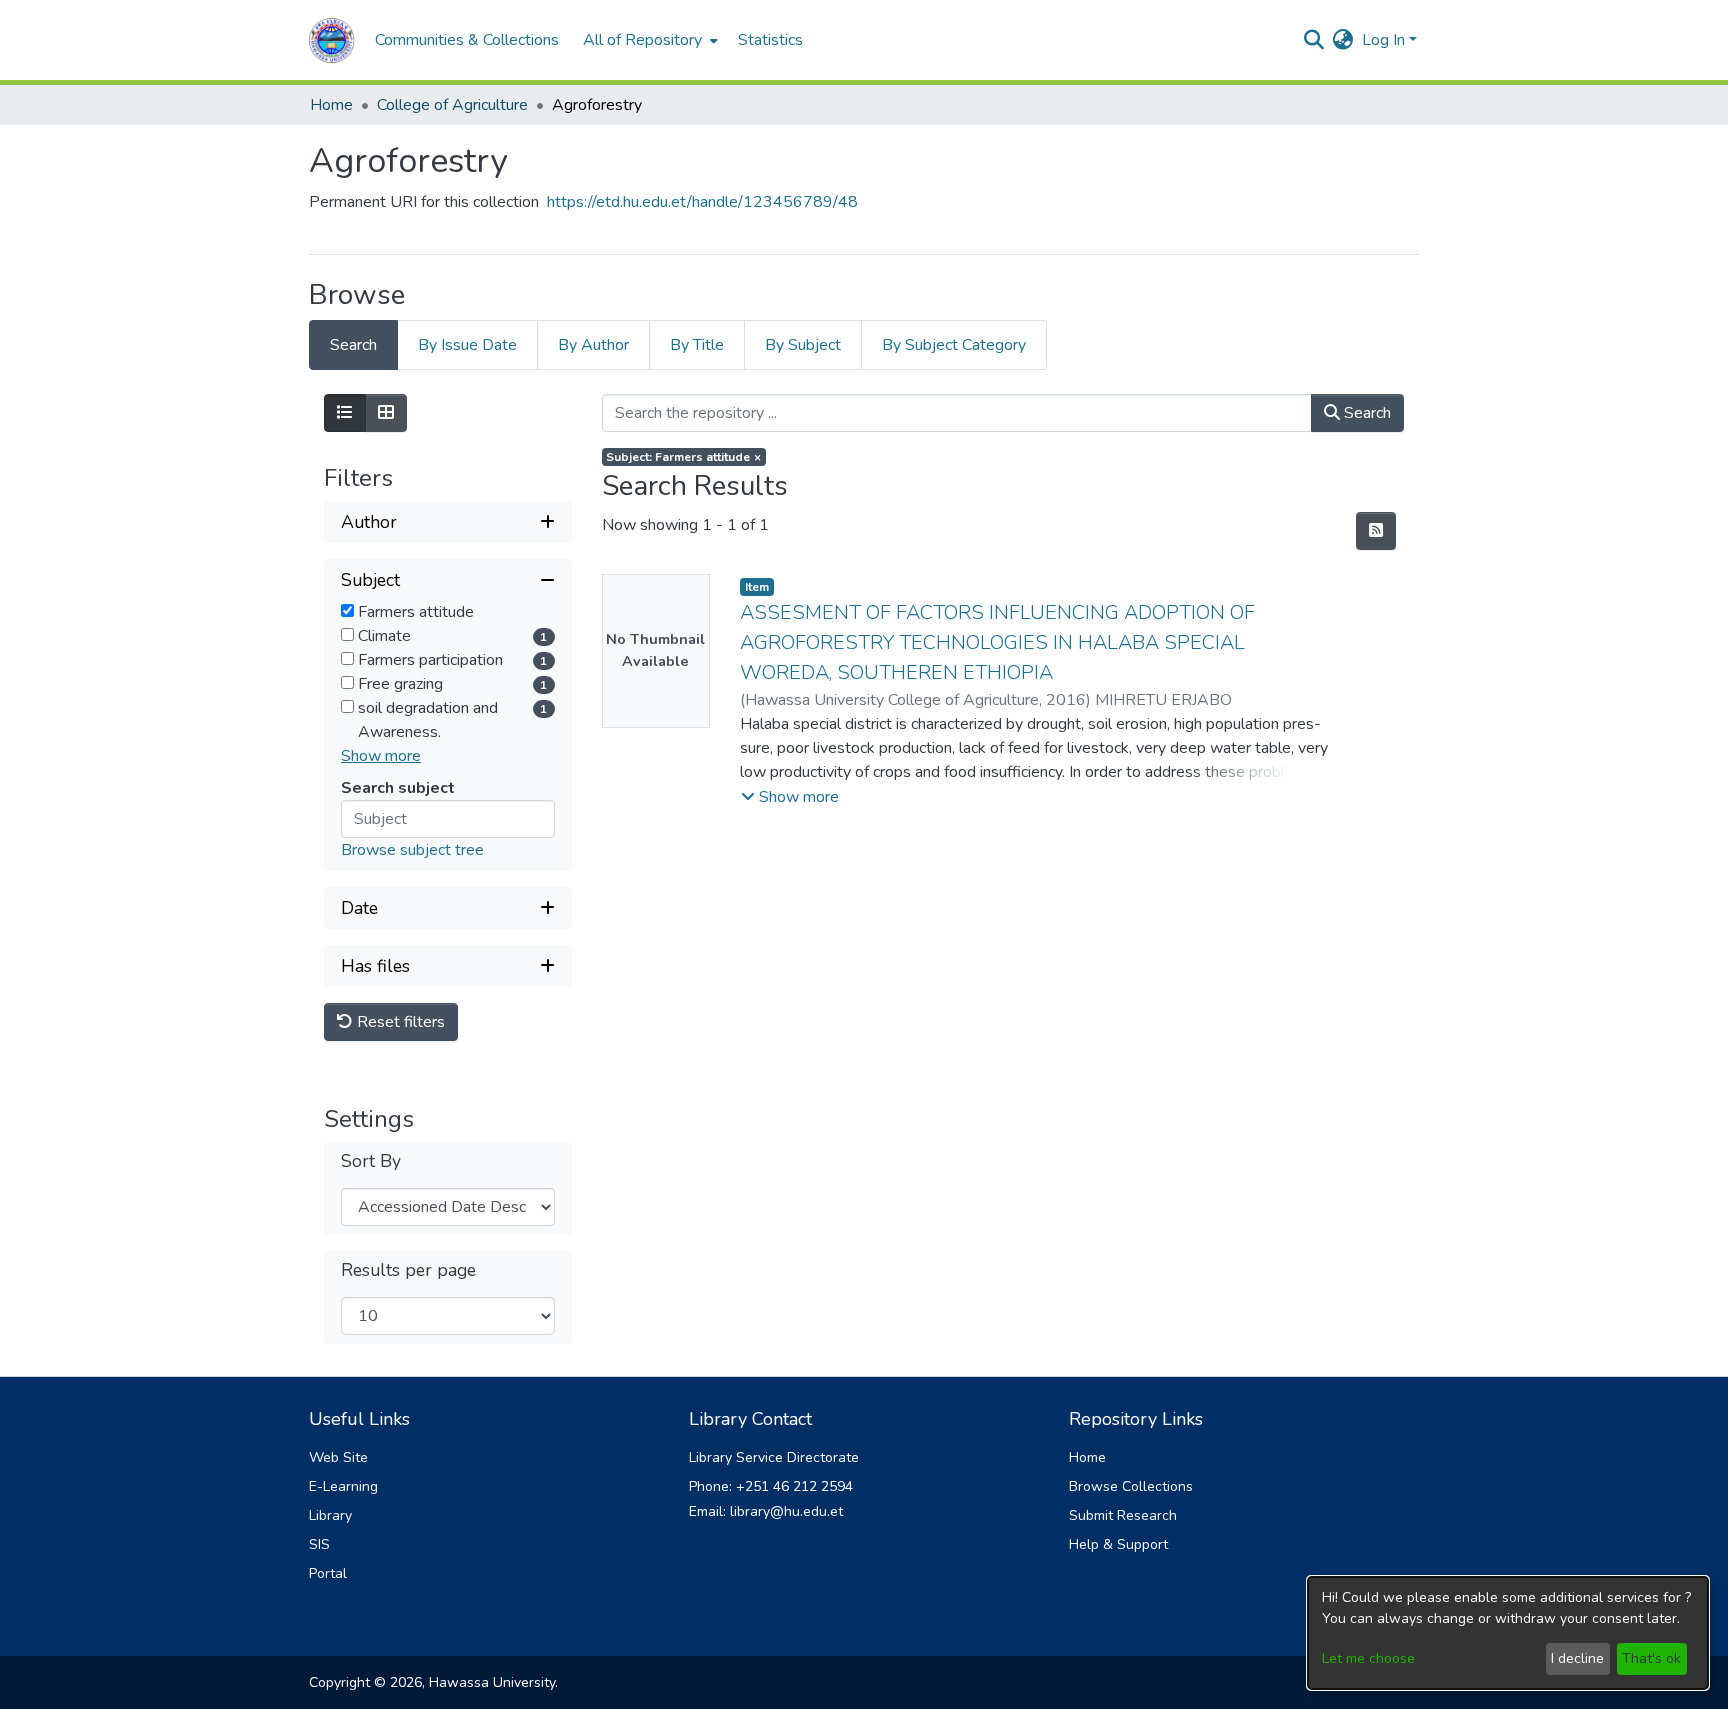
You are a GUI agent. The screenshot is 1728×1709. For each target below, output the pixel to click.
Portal (328, 1573)
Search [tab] (353, 345)
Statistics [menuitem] (770, 40)
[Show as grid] (386, 413)
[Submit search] (1314, 40)
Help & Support (1118, 1544)
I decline (1577, 1658)
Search (1365, 413)
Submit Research (1123, 1515)
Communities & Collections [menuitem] (467, 40)
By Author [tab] (593, 345)
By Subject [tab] (803, 345)
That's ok (1651, 1658)
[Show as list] (345, 413)
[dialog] (1508, 1633)
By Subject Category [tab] (954, 345)
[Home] (332, 40)
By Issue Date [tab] (467, 345)
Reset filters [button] (399, 1022)
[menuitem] (648, 40)
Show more (381, 756)
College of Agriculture (452, 105)
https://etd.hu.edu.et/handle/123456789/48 (702, 202)
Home (331, 105)
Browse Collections (1131, 1486)
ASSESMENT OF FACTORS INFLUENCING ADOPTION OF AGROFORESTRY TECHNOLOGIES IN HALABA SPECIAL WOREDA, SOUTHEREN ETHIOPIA (997, 642)
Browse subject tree (412, 850)
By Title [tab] (697, 345)
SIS (319, 1544)
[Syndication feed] (1376, 531)
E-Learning (343, 1486)
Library (330, 1515)
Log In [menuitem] (1383, 40)
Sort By (371, 1161)
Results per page (408, 1270)
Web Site (338, 1457)
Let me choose (1368, 1658)
